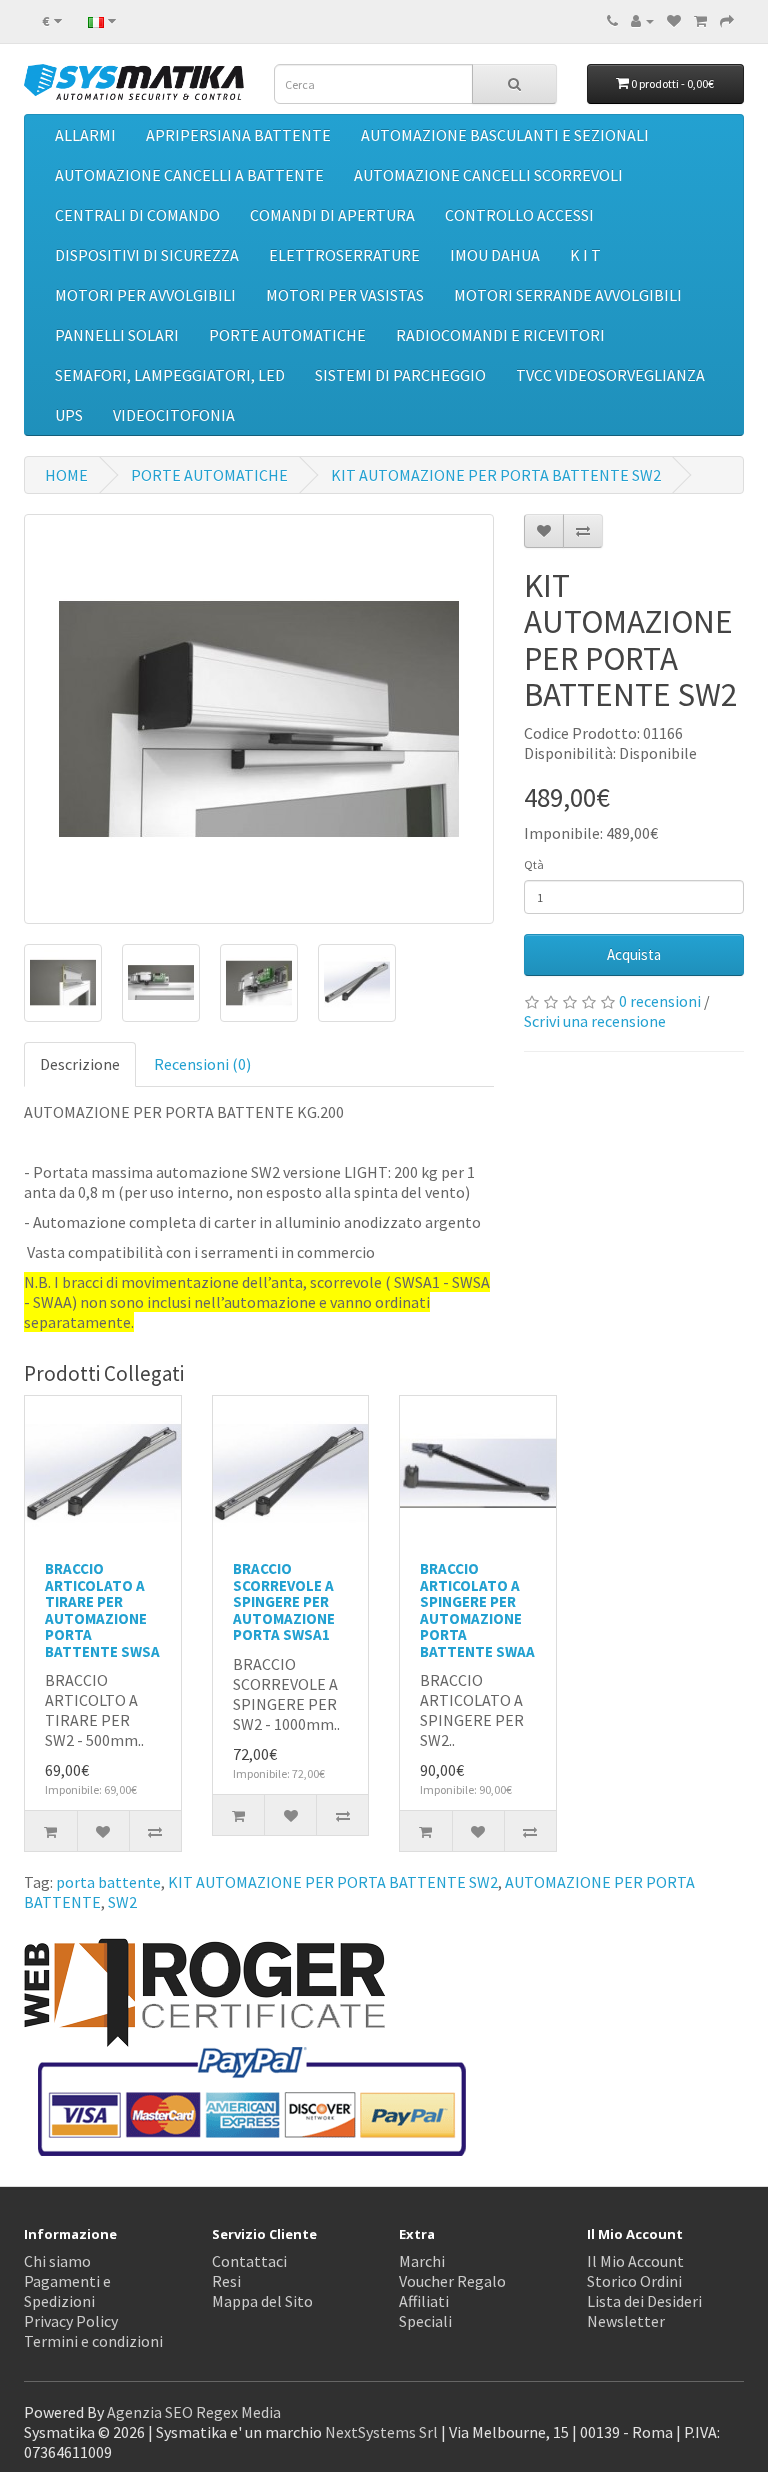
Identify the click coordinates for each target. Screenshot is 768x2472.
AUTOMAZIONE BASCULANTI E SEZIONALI (505, 135)
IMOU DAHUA (495, 255)
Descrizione (80, 1064)
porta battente (108, 1882)
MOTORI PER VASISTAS (345, 295)
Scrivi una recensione (595, 1021)
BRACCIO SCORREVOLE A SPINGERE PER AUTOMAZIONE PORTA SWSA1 (284, 1601)
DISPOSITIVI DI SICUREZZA (147, 255)
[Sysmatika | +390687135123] (612, 20)
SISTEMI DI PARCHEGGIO (400, 375)
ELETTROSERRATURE (344, 255)
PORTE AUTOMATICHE (287, 335)
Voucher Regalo (452, 2281)
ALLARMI (85, 135)
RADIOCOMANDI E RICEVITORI (500, 335)
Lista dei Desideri (644, 2301)
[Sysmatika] (134, 82)
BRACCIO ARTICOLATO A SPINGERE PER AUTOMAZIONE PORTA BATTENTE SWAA (477, 1610)
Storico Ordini (634, 2281)
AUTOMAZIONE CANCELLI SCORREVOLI (488, 175)
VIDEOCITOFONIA (174, 415)
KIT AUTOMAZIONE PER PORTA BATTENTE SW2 (496, 475)
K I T (585, 255)
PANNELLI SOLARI (117, 335)
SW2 (122, 1902)
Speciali (425, 2321)
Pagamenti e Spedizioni (67, 2291)
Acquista (634, 954)
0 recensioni (660, 1001)
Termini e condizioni (93, 2341)
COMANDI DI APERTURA (332, 215)
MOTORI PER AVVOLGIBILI (145, 295)
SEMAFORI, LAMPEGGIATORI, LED (170, 375)
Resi (226, 2281)
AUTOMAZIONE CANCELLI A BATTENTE (189, 175)
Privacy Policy (71, 2321)
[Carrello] (700, 20)
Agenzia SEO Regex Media (194, 2412)
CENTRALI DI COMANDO (137, 215)
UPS (69, 415)
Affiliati (424, 2301)
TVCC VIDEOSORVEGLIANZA (610, 375)
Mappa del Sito (262, 2301)
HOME (66, 475)
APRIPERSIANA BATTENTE (238, 135)
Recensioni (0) (202, 1064)
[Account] (642, 20)
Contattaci (249, 2261)
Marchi (422, 2261)
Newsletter (626, 2321)
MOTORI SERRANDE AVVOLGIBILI (568, 295)
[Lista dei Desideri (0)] (674, 20)
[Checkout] (727, 20)
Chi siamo (57, 2261)
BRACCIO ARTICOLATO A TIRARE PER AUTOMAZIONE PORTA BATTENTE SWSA (102, 1610)
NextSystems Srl (381, 2432)
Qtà (534, 864)
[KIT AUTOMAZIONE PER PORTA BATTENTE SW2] (259, 719)
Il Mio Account (635, 2261)
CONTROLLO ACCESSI (519, 215)
